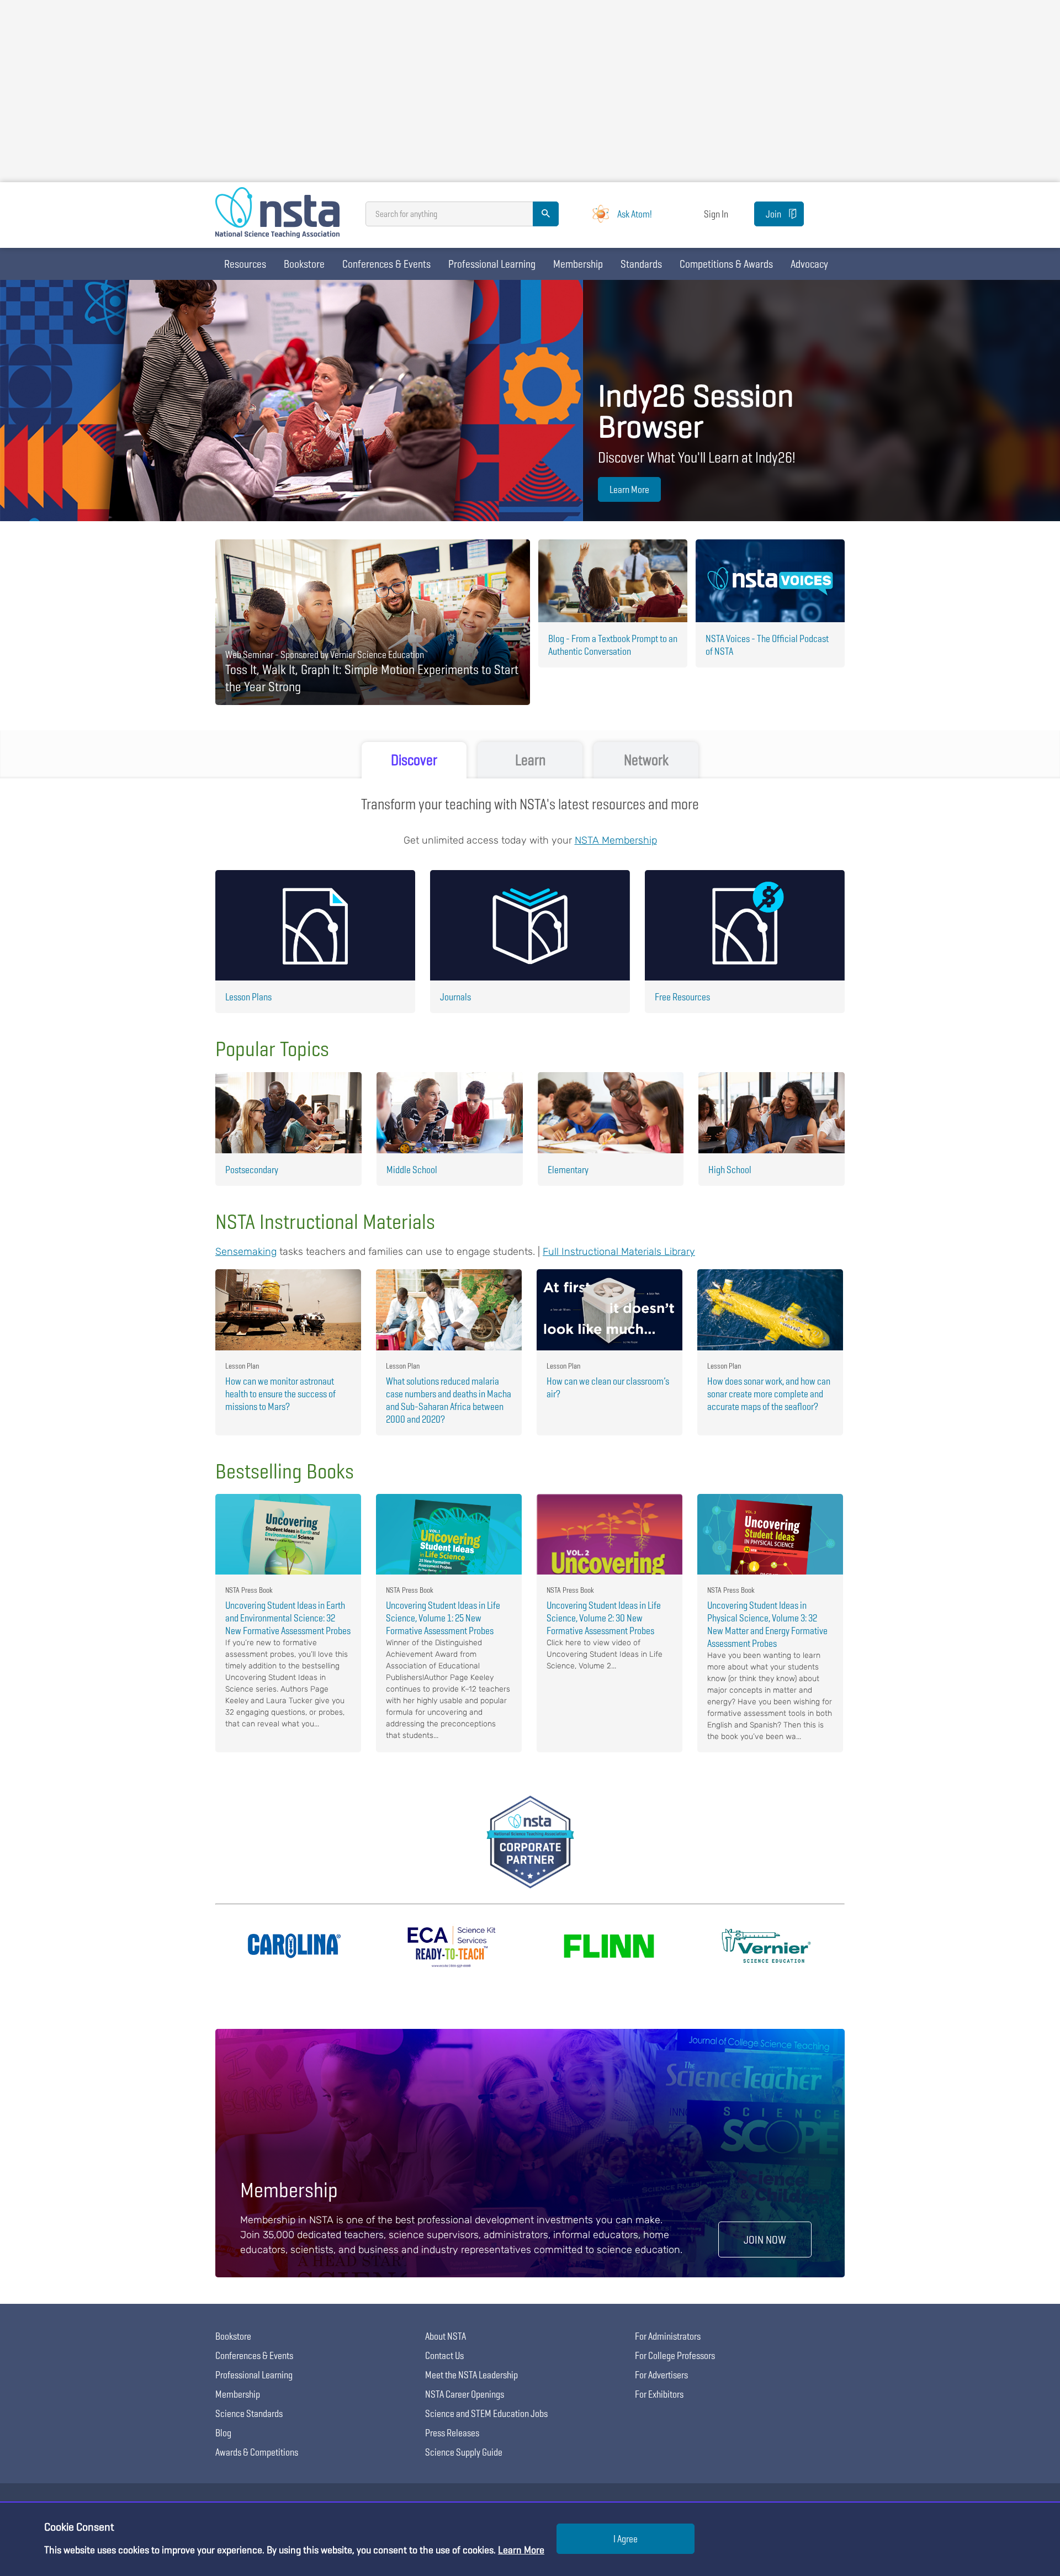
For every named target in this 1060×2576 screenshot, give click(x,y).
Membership (578, 264)
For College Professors (675, 2355)
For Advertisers (661, 2375)
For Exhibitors (659, 2394)
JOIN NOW (765, 2240)
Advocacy (809, 264)
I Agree (626, 2539)
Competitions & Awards (726, 264)
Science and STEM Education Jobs (486, 2413)
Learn (530, 760)
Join (773, 214)
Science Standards (249, 2413)
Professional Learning (492, 264)
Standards (641, 264)
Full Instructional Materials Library (619, 1252)
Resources (245, 264)
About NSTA (446, 2336)
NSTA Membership (616, 840)
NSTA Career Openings (465, 2394)
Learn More (629, 489)
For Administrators (668, 2336)
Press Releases (452, 2433)
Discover (414, 760)
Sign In (716, 214)
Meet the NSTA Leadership (471, 2375)
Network (646, 760)
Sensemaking (246, 1252)
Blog (223, 2433)
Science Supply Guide (464, 2452)
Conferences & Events (386, 264)
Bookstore (304, 264)
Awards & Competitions (257, 2452)
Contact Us (444, 2355)
